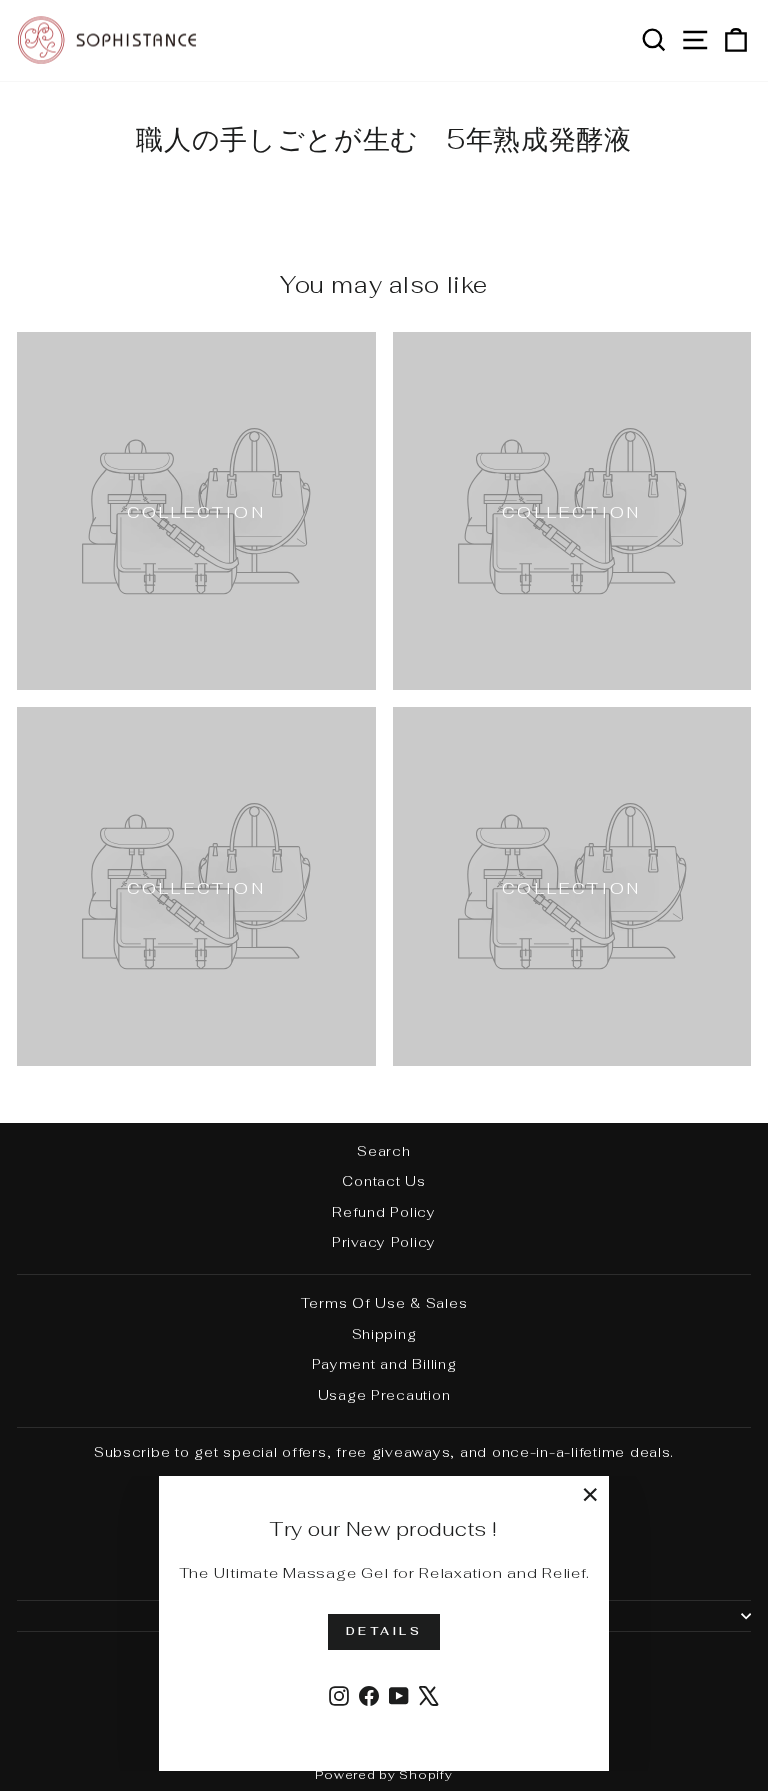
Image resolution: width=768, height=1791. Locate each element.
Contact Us (383, 1181)
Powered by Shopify (383, 1775)
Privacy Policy (384, 1242)
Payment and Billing (384, 1364)
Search (383, 1151)
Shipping (384, 1334)
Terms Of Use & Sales (384, 1303)
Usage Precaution (384, 1395)
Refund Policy (384, 1212)
